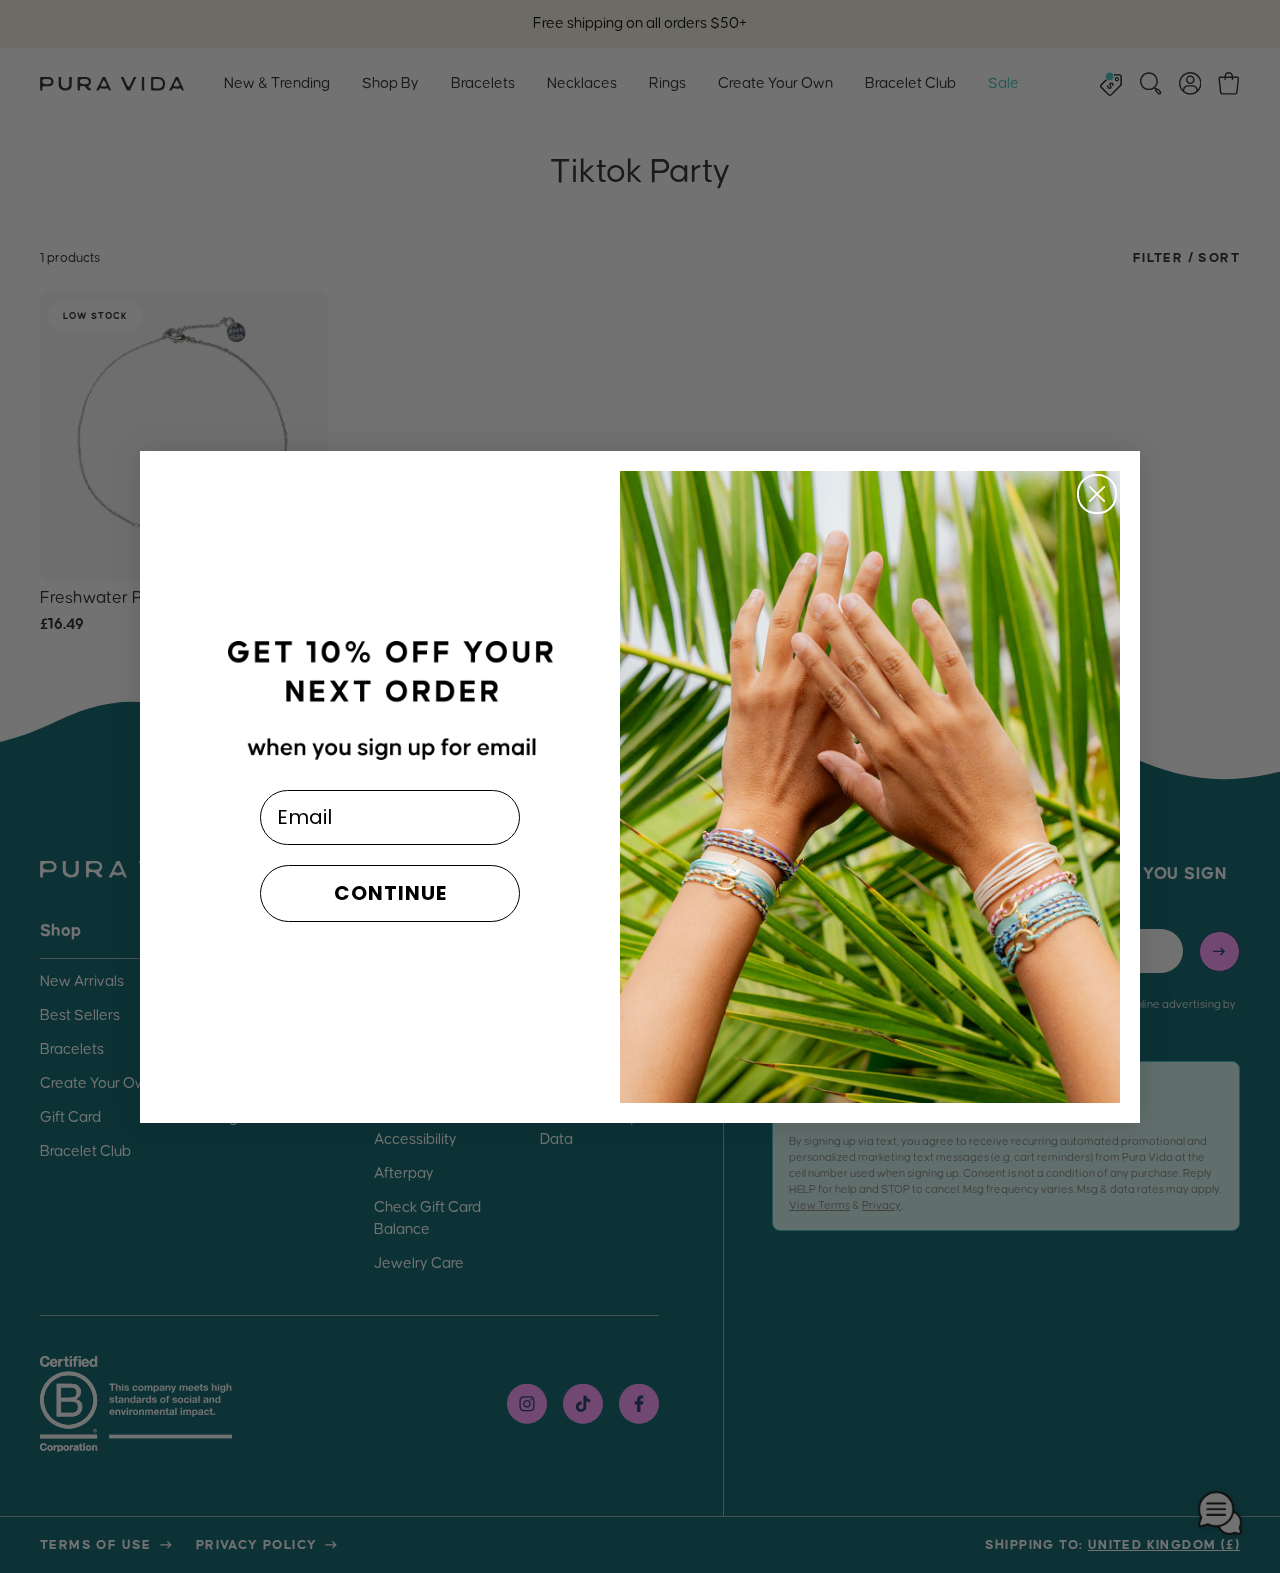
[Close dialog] (1097, 494)
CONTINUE (390, 893)
